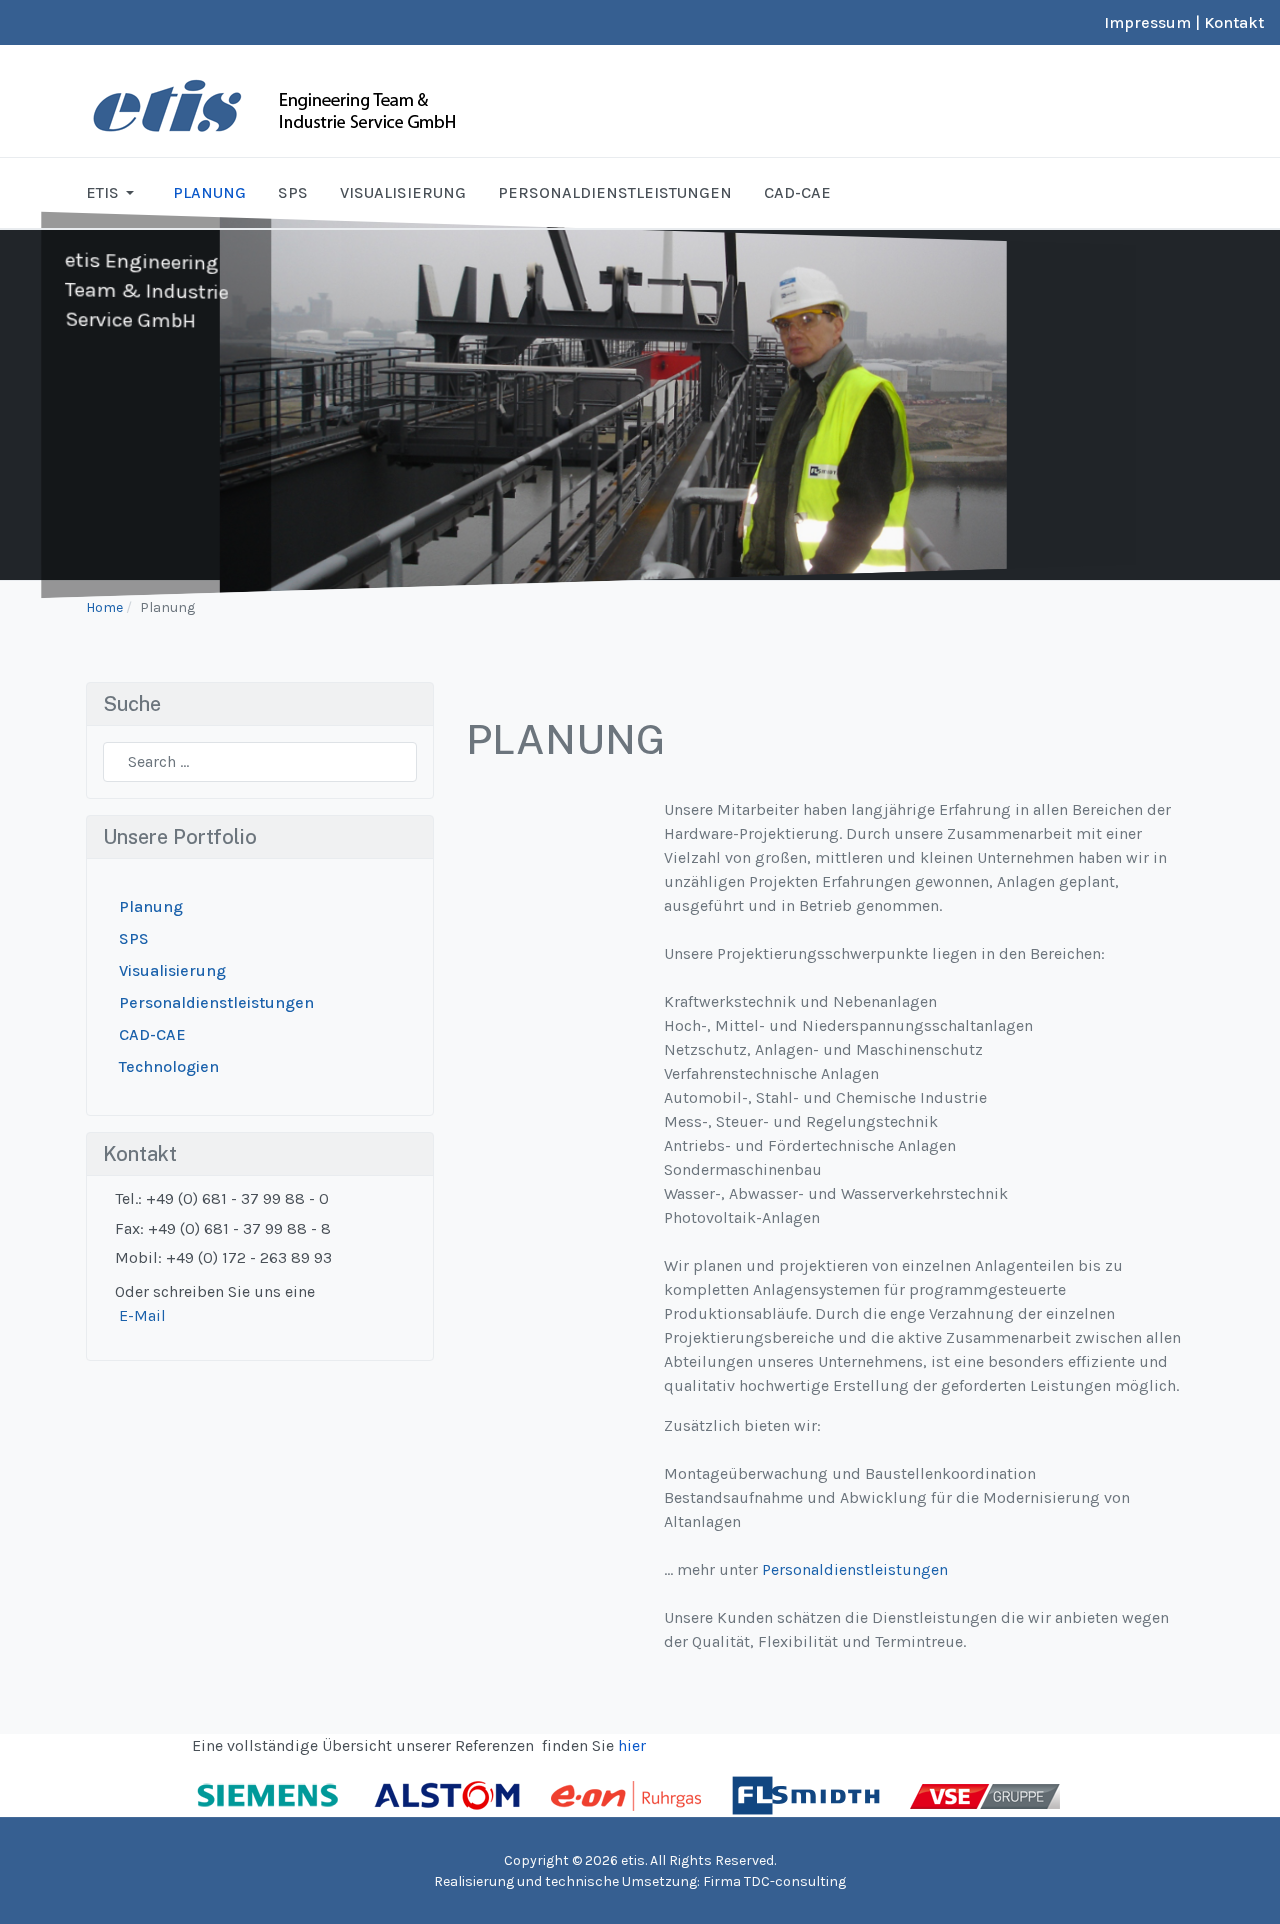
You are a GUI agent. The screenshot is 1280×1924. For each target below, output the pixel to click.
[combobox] (260, 762)
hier (632, 1745)
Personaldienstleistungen (855, 1569)
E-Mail (142, 1315)
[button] (113, 193)
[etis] (336, 99)
